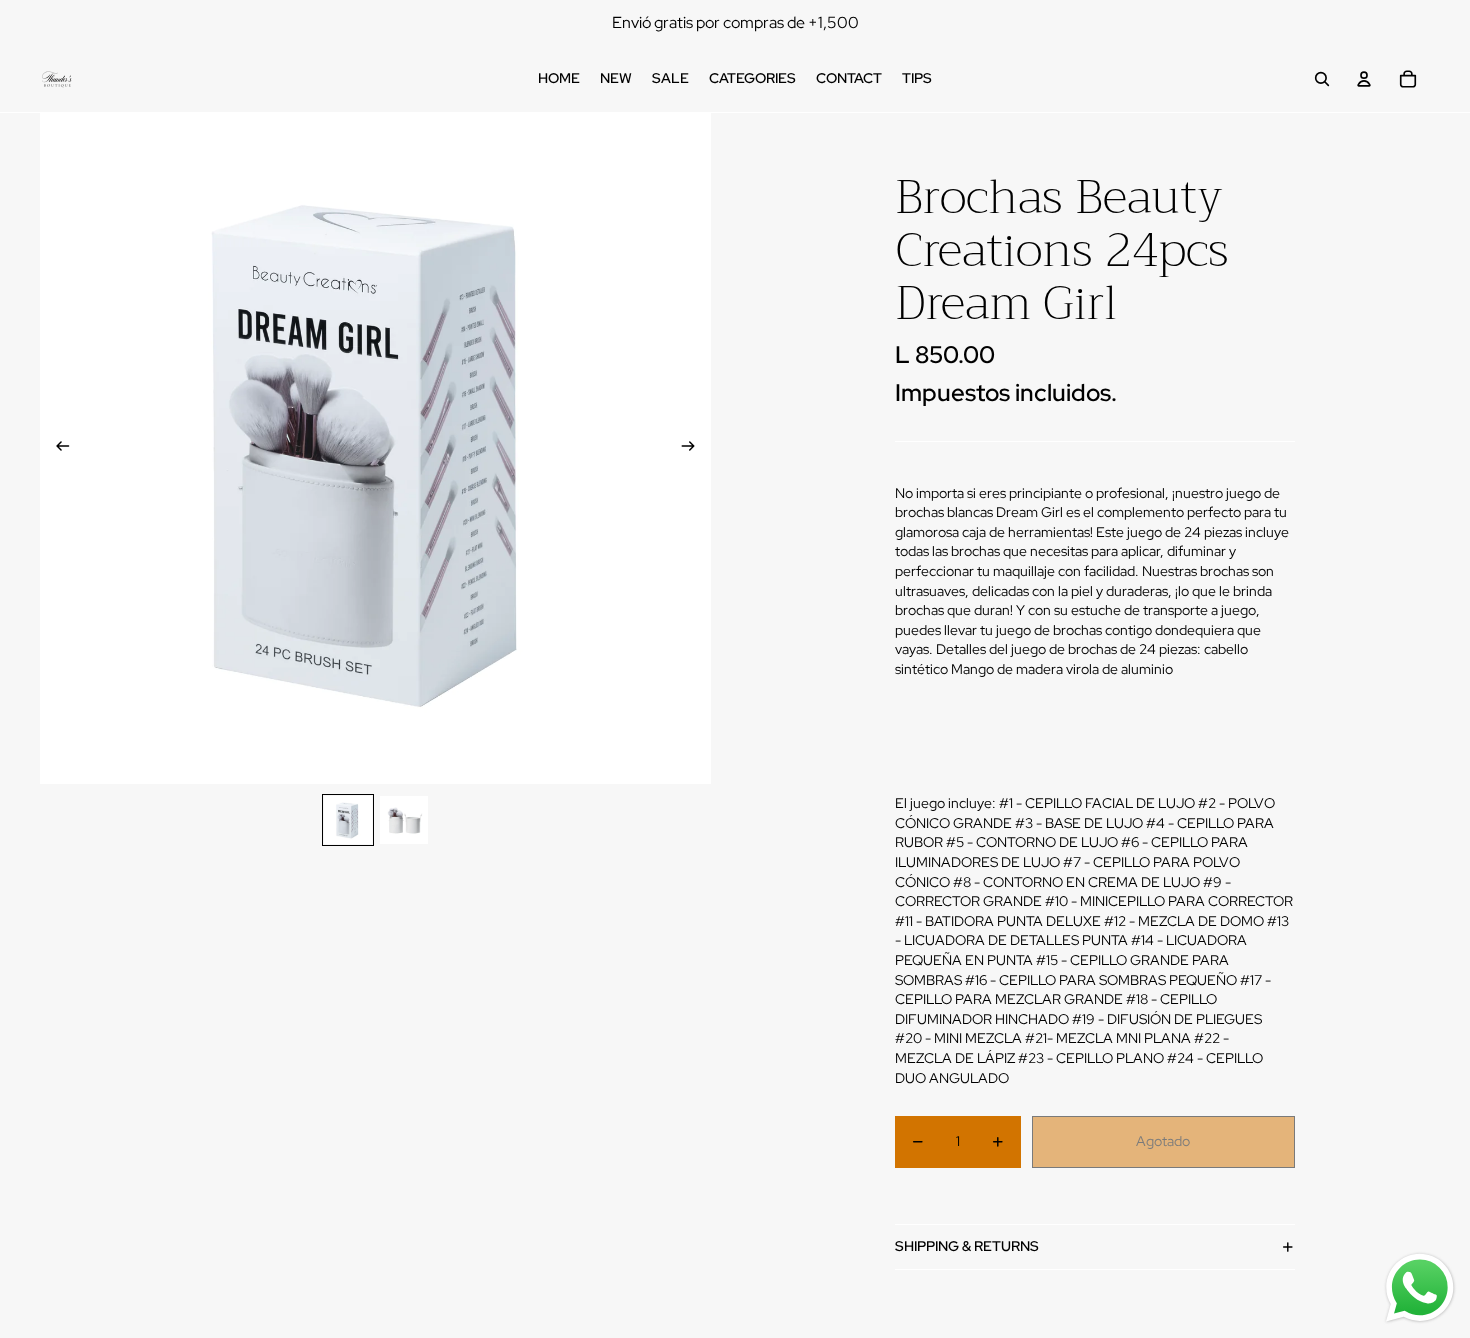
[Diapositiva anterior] (56, 449)
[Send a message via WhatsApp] (1420, 1288)
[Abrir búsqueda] (1322, 79)
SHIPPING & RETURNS (967, 1246)
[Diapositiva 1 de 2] (348, 820)
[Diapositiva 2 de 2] (404, 820)
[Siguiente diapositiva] (694, 449)
